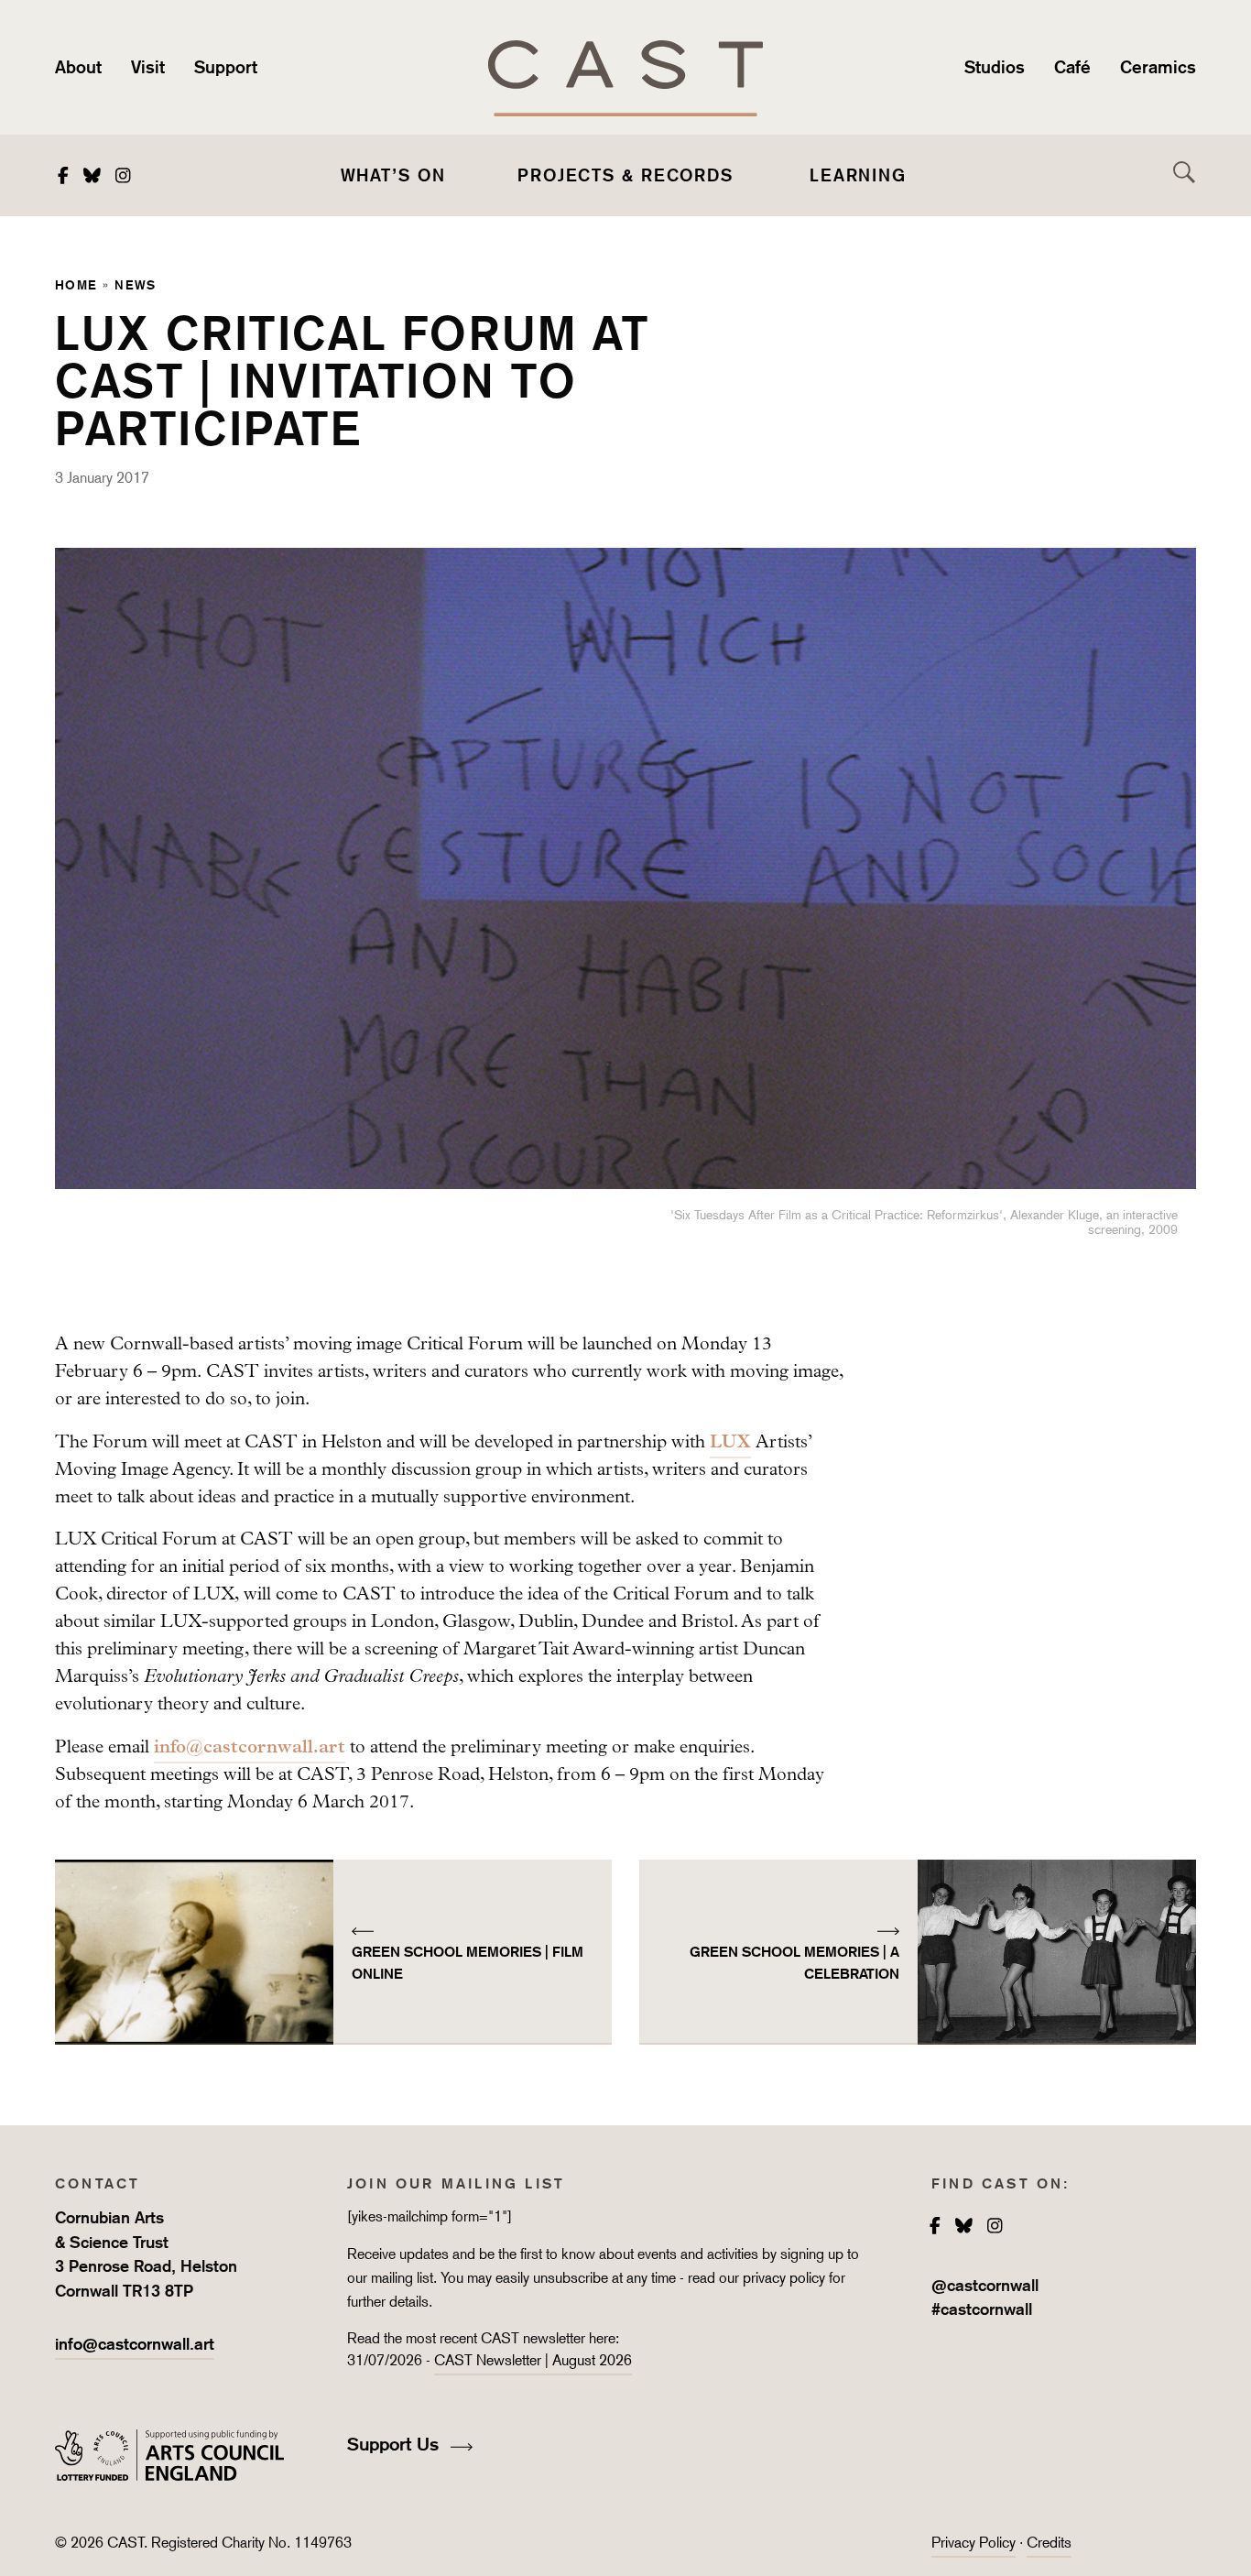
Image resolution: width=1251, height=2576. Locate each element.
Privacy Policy (974, 2543)
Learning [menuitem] (858, 175)
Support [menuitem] (226, 67)
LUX (730, 1441)
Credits (1049, 2543)
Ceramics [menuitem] (1158, 67)
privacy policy (784, 2278)
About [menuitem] (78, 67)
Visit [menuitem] (148, 67)
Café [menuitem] (1072, 67)
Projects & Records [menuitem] (625, 175)
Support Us (396, 2444)
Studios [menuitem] (995, 67)
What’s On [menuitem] (393, 175)
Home (76, 284)
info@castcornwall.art (250, 1746)
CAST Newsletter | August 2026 (533, 2360)
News (136, 284)
